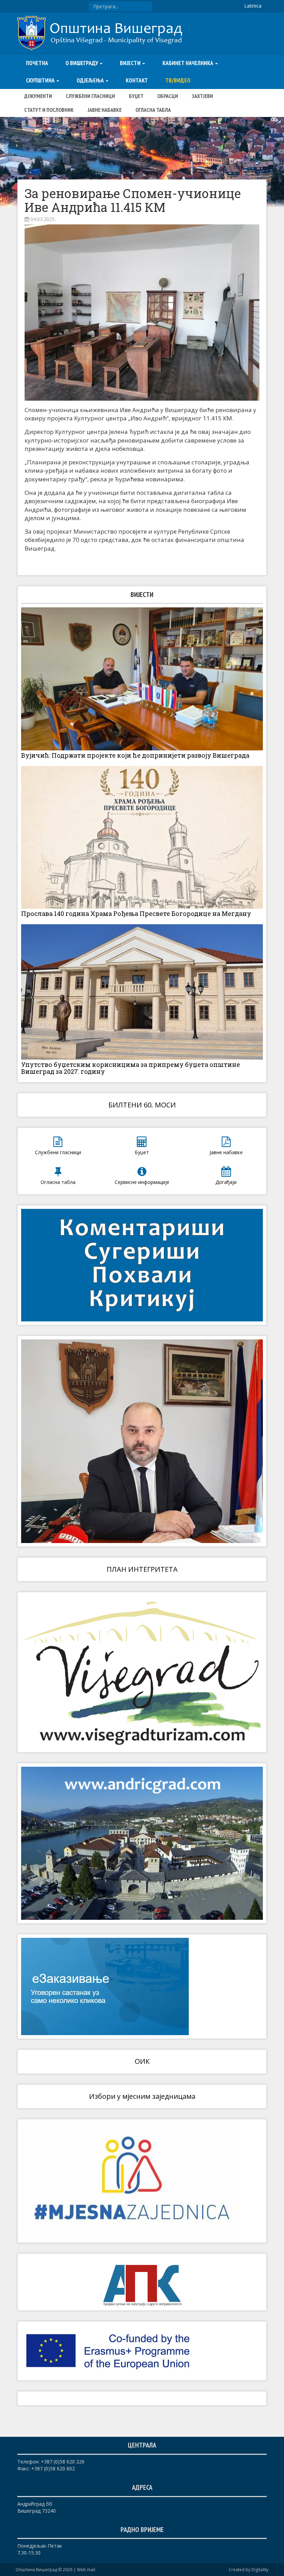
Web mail (86, 2570)
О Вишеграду (82, 63)
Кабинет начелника (188, 63)
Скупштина (41, 80)
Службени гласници (90, 96)
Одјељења (91, 80)
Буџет (136, 96)
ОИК (142, 2061)
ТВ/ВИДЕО (178, 80)
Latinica (253, 6)
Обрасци (168, 96)
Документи (38, 96)
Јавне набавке (105, 110)
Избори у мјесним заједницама (142, 2096)
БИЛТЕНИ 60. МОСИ (142, 1105)
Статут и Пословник (49, 110)
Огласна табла (153, 110)
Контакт (137, 80)
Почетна (37, 63)
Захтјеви (202, 96)
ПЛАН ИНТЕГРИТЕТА (142, 1569)
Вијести (131, 63)
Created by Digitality (248, 2570)
